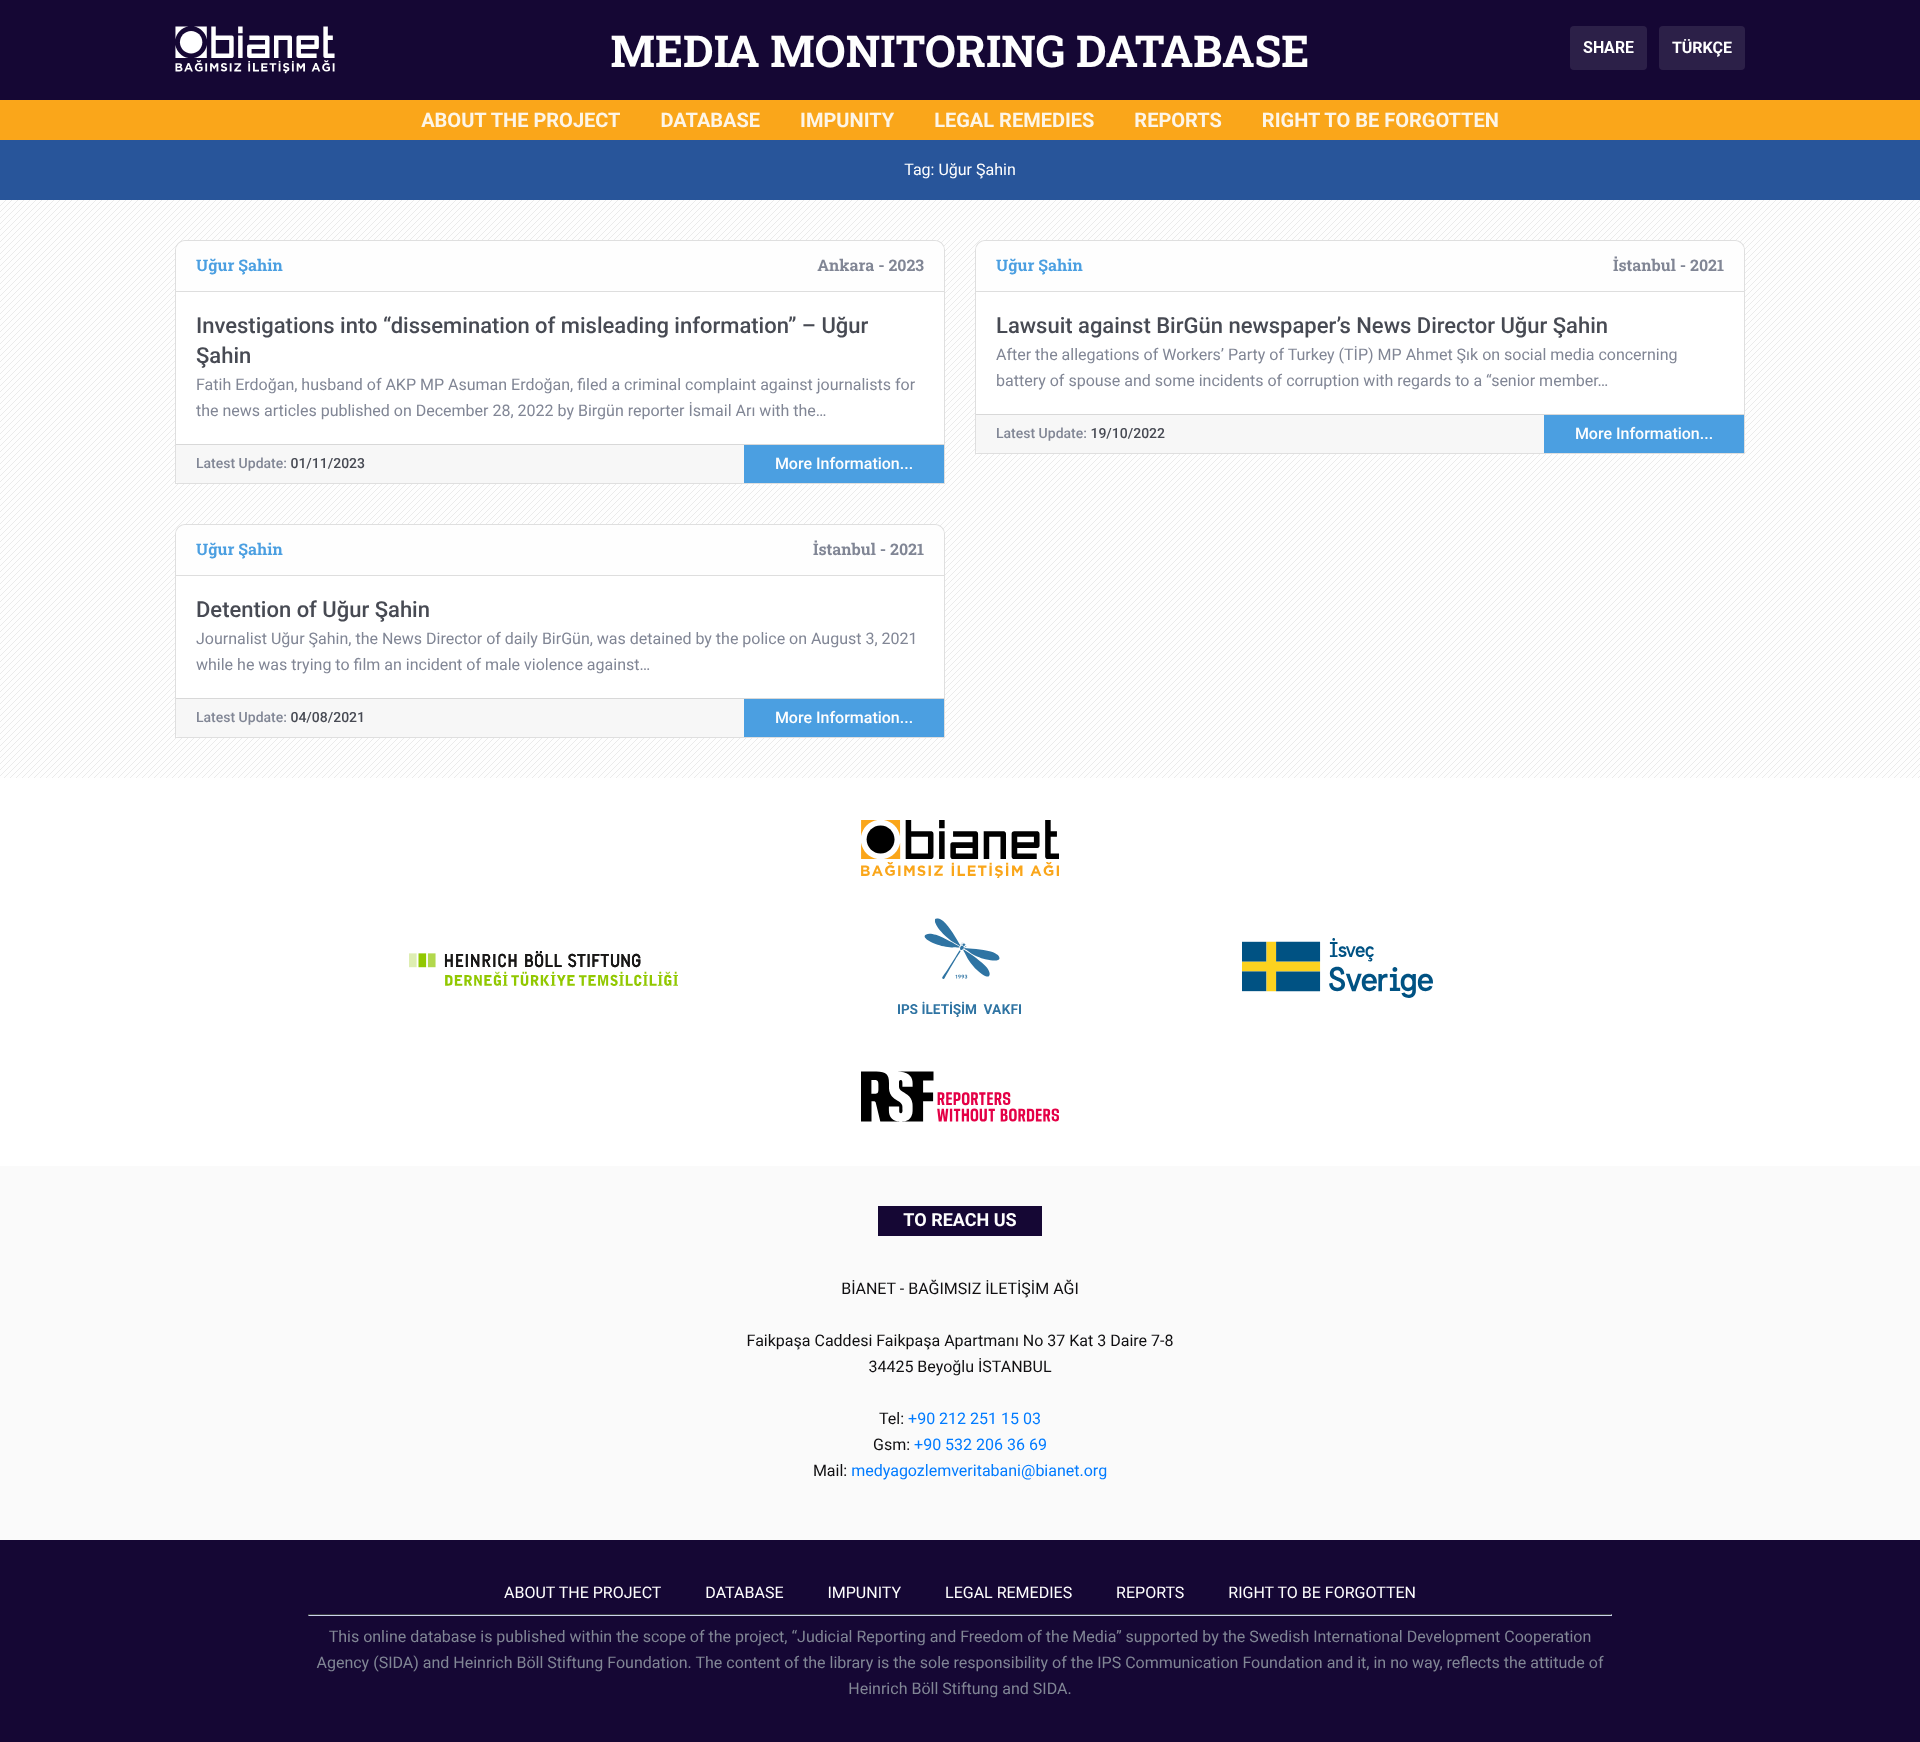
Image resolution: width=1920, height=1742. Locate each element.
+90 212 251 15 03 (974, 1418)
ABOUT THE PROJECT (520, 120)
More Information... (844, 463)
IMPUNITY (847, 120)
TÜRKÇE (1702, 47)
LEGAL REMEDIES (1014, 120)
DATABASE (711, 120)
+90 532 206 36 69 (980, 1444)
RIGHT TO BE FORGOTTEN (1380, 120)
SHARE (1608, 47)
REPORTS (1178, 120)
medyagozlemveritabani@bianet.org (979, 1470)
